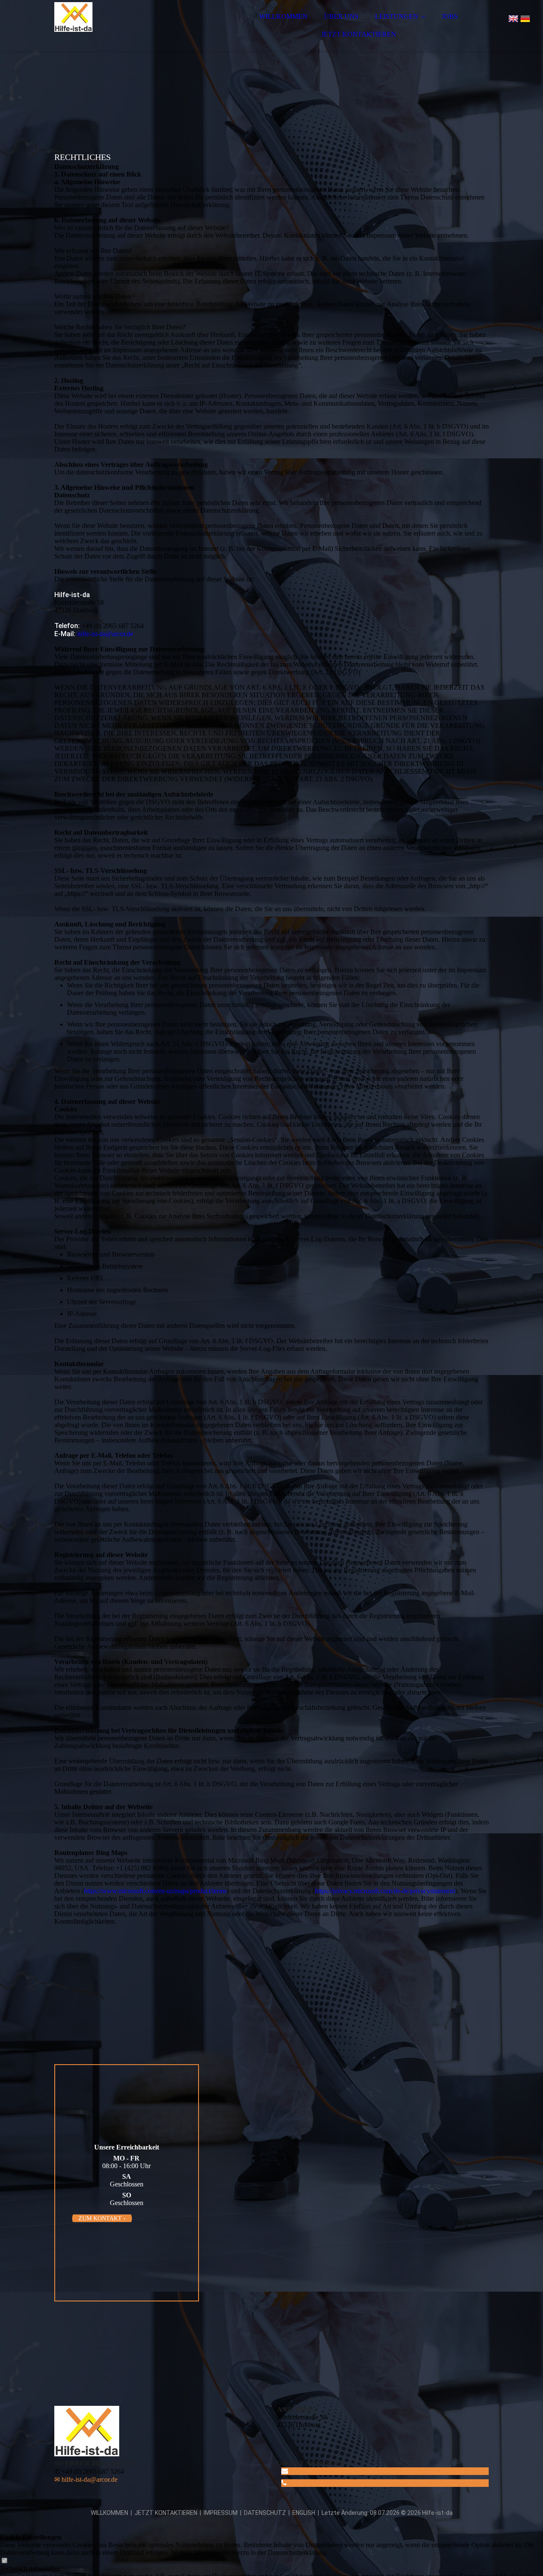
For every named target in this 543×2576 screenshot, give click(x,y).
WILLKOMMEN (283, 16)
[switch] (4, 2561)
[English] (513, 20)
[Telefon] (284, 2483)
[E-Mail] (285, 2471)
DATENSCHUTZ (265, 2513)
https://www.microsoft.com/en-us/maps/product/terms (155, 1891)
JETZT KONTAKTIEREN (359, 34)
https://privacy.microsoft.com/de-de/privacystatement (385, 1891)
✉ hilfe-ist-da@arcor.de (86, 2479)
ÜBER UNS (341, 16)
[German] (525, 20)
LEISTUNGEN (397, 16)
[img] (129, 30)
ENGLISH (304, 2513)
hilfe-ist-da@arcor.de (105, 634)
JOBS (450, 16)
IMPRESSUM (221, 2513)
